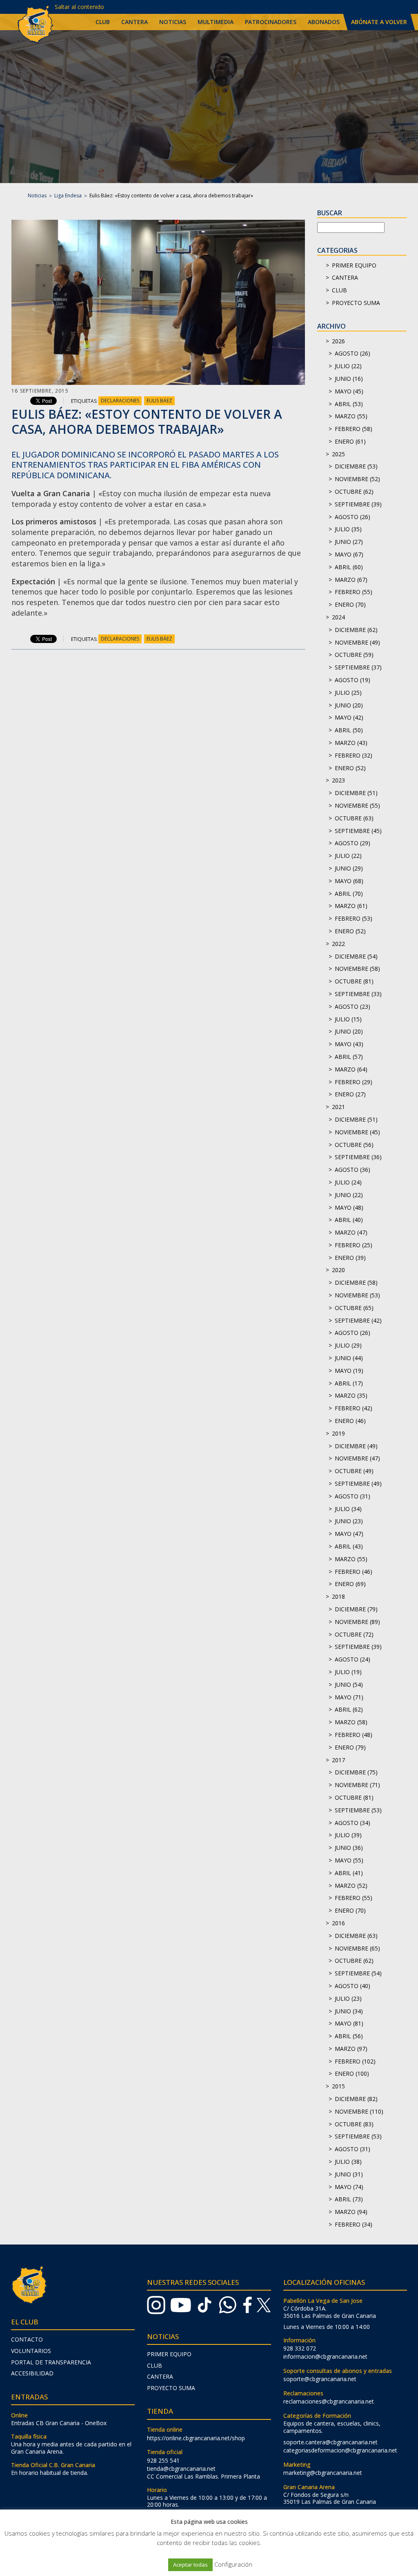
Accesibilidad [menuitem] (32, 2373)
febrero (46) (354, 1572)
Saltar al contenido (79, 7)
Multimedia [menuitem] (216, 22)
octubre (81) (354, 981)
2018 (338, 1596)
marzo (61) (351, 906)
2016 (338, 1923)
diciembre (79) (356, 1609)
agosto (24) (352, 1659)
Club (339, 290)
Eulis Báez (159, 401)
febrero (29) (354, 1082)
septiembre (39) (358, 504)
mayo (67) (349, 554)
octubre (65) (354, 1308)
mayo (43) (349, 1044)
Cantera (345, 277)
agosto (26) (352, 353)
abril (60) (349, 567)
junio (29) (349, 868)
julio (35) (348, 529)
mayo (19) (349, 1371)
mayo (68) (349, 881)
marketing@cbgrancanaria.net (323, 2473)
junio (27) (349, 542)
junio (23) (349, 1521)
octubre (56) (354, 1145)
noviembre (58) (357, 969)
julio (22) (348, 366)
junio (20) (349, 705)
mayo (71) (349, 1697)
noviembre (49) (357, 642)
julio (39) (348, 1835)
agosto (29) (352, 843)
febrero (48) (354, 1735)
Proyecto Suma (356, 303)
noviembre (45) (357, 1132)
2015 (338, 2086)
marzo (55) (351, 416)
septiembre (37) (358, 667)
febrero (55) (354, 592)
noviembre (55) (357, 805)
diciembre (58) (356, 1282)
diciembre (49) (356, 1446)
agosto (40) (352, 1986)
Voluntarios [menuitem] (31, 2351)
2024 (338, 617)
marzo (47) (351, 1232)
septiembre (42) (358, 1320)
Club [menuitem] (103, 22)
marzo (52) (351, 1886)
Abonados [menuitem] (324, 22)
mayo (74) (349, 2187)
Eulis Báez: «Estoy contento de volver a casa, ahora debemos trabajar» (147, 422)
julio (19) (348, 1672)
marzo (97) (351, 2049)
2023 (338, 780)
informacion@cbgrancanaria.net (325, 2356)
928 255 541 (163, 2460)
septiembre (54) (358, 1973)
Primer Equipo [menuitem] (169, 2354)
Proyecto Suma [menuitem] (171, 2388)
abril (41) (349, 1873)
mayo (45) (349, 391)
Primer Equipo (354, 265)
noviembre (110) (359, 2111)
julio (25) (348, 693)
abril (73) (349, 2199)
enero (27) (350, 1094)
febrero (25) (354, 1245)
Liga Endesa (68, 196)
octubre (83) (354, 2124)
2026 (338, 341)
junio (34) (349, 2011)
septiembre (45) (358, 831)
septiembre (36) (358, 1157)
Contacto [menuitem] (27, 2339)
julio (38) (348, 2162)
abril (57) (349, 1057)
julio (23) (348, 1998)
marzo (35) (351, 1395)
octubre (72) (354, 1634)
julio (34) (348, 1509)
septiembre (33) (358, 994)
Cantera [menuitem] (135, 22)
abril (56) (349, 2036)
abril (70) (349, 894)
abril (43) (349, 1546)
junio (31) (349, 2174)
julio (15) (348, 1019)
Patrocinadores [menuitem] (271, 22)
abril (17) (349, 1383)
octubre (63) (354, 818)
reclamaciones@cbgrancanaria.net (329, 2401)
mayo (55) (349, 1860)
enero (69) (350, 1584)
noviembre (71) (357, 1785)
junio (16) (349, 379)
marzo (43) (351, 743)
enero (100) (352, 2073)
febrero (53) (354, 918)
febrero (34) (354, 2224)
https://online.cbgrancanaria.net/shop (196, 2438)
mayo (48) (349, 1207)
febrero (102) (355, 2061)
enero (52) (350, 768)
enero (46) (350, 1421)
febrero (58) (354, 429)
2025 (338, 454)
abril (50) (349, 730)
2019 (338, 1433)
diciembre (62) (356, 630)
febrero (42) (354, 1408)
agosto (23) (352, 1006)
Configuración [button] (233, 2564)
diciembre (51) (356, 793)
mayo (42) (349, 717)
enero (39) (350, 1258)
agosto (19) (352, 680)
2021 (338, 1107)
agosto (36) (352, 1170)
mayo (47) (349, 1534)
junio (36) (349, 1848)
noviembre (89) (357, 1622)
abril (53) (349, 404)
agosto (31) (352, 1496)
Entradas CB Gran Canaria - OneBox (59, 2423)
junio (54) (349, 1685)
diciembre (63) (356, 1936)
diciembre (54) (356, 956)
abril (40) (349, 1220)
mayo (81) (349, 2023)
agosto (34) (352, 1823)
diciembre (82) (356, 2099)
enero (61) (350, 441)
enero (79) (350, 1747)
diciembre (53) (356, 466)
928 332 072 (300, 2348)
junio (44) (349, 1358)
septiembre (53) (358, 1810)
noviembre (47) (357, 1458)
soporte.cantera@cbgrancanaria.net (330, 2442)
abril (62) (349, 1709)
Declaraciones (120, 401)
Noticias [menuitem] (173, 22)
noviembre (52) (357, 479)
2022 (338, 944)
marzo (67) (351, 580)
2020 (338, 1270)
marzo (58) (351, 1722)
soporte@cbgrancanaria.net (320, 2379)
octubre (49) (354, 1471)
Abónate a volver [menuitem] (379, 22)
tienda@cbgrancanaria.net (181, 2469)
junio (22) (349, 1195)
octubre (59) (354, 655)
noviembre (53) (357, 1295)
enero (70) (350, 604)
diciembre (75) (356, 1772)
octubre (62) (354, 492)
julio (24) (348, 1182)
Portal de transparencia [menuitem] (51, 2362)
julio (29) (348, 1345)
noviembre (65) (357, 1948)
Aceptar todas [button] (190, 2565)
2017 (338, 1760)
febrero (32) (354, 755)
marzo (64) (351, 1069)
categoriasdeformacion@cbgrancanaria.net (340, 2450)
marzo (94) (351, 2212)
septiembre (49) (358, 1484)
